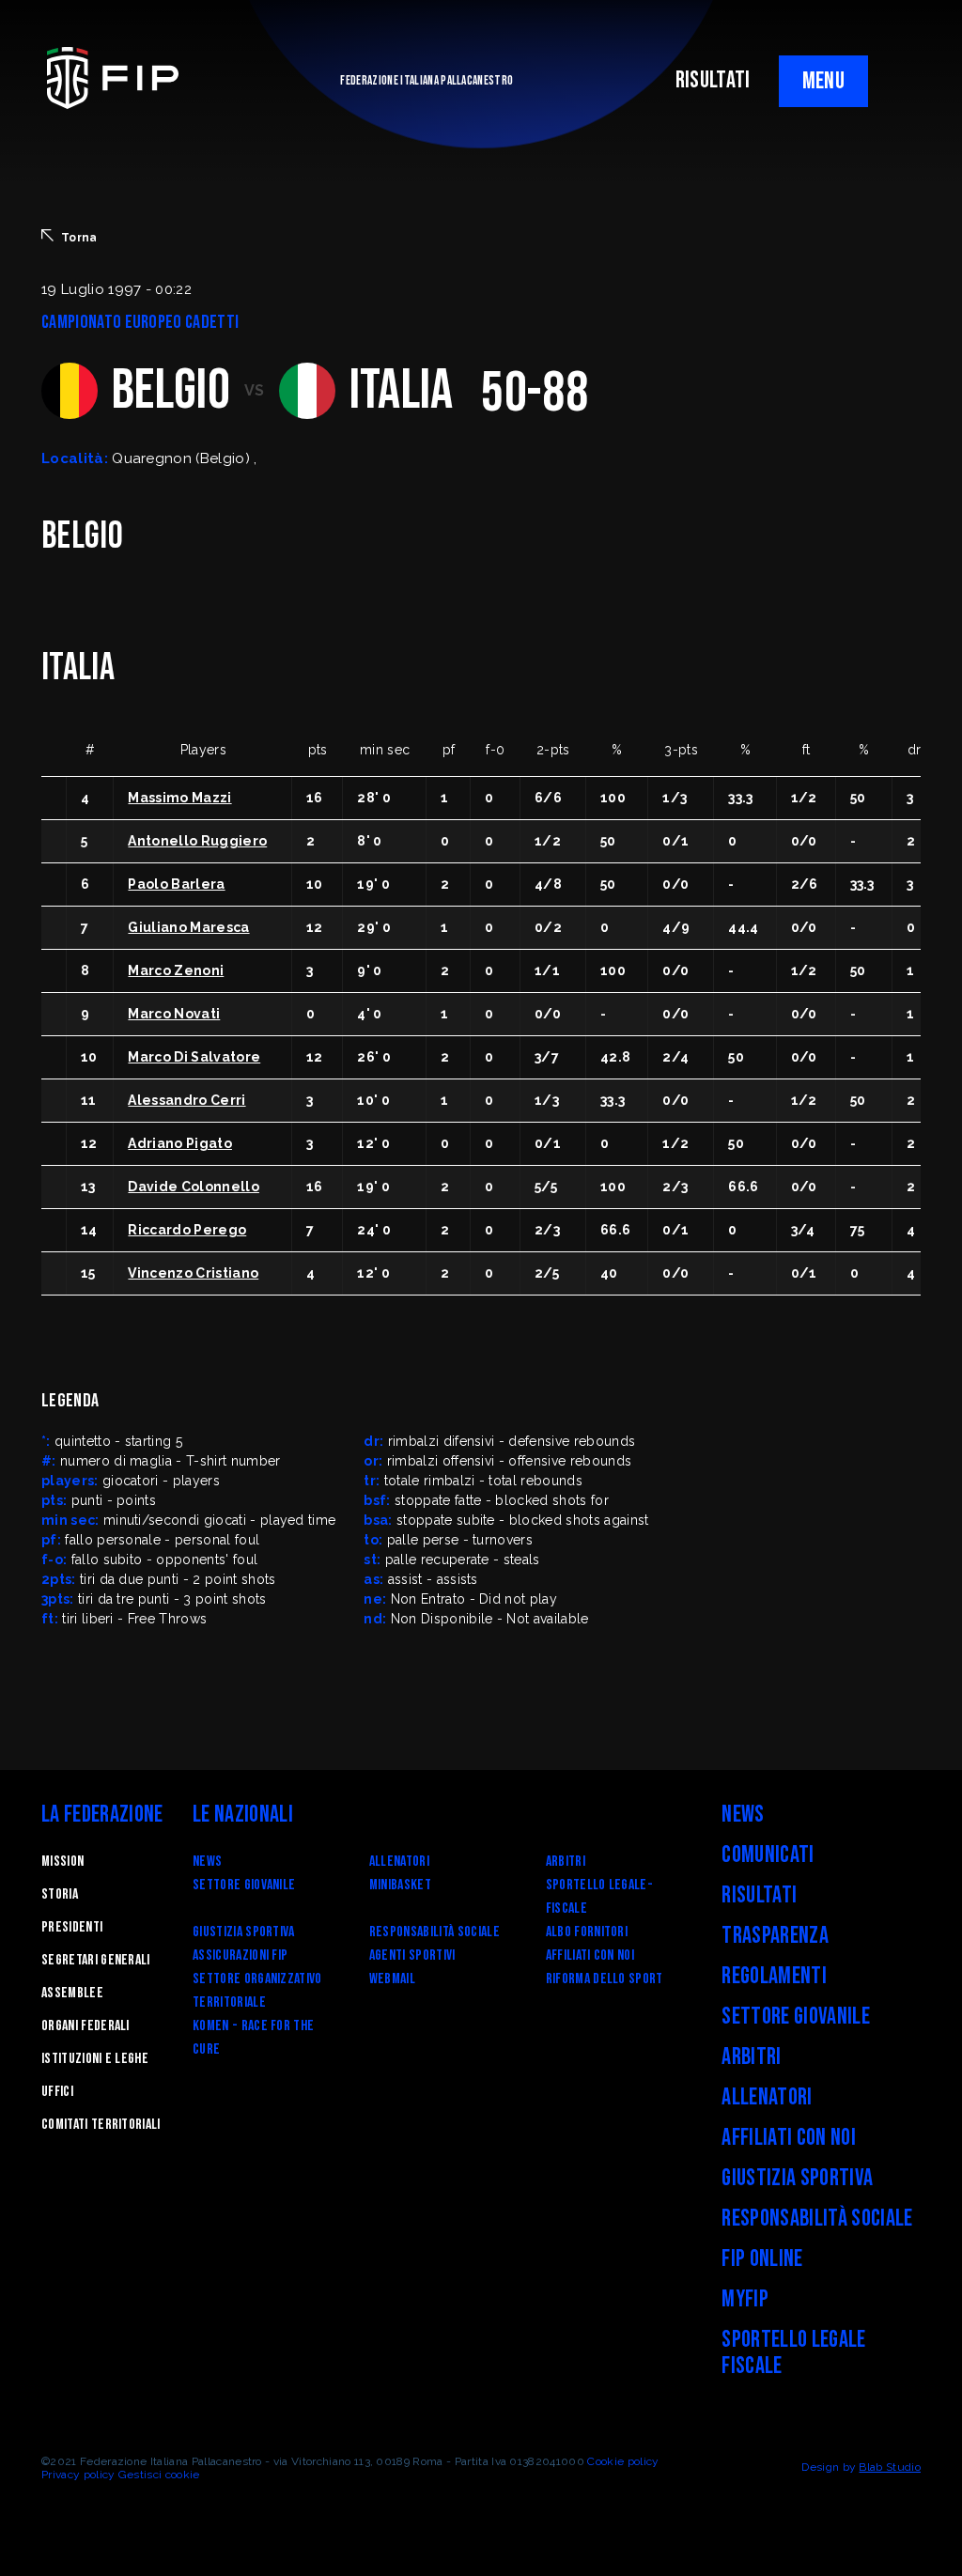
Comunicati (768, 1855)
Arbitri (566, 1862)
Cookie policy (623, 2461)
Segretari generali (96, 1960)
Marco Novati (174, 1014)
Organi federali (85, 2026)
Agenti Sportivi (412, 1955)
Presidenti (72, 1927)
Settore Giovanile (244, 1885)
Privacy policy (78, 2475)
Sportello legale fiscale (793, 2353)
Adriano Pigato (179, 1143)
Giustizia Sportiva (244, 1932)
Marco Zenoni (176, 970)
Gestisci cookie (159, 2475)
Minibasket (400, 1885)
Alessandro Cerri (186, 1100)
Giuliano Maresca (188, 927)
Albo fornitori (587, 1932)
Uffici (57, 2092)
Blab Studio (890, 2467)
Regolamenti (774, 1976)
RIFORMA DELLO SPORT (605, 1979)
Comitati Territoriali (101, 2125)
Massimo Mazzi (179, 798)
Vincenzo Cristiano (193, 1273)
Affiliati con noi (590, 1955)
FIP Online (762, 2259)
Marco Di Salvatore (194, 1057)
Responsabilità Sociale (434, 1932)
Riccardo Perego (187, 1230)
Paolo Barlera (176, 884)
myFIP (745, 2299)
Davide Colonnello (193, 1187)
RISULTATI (713, 80)
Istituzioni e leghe (95, 2059)
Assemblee (72, 1993)
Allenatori (399, 1862)
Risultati (759, 1895)
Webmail (392, 1979)
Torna (79, 238)
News (207, 1862)
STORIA (60, 1894)
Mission (62, 1862)
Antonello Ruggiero (197, 841)
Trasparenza (775, 1936)
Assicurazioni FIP (240, 1955)
